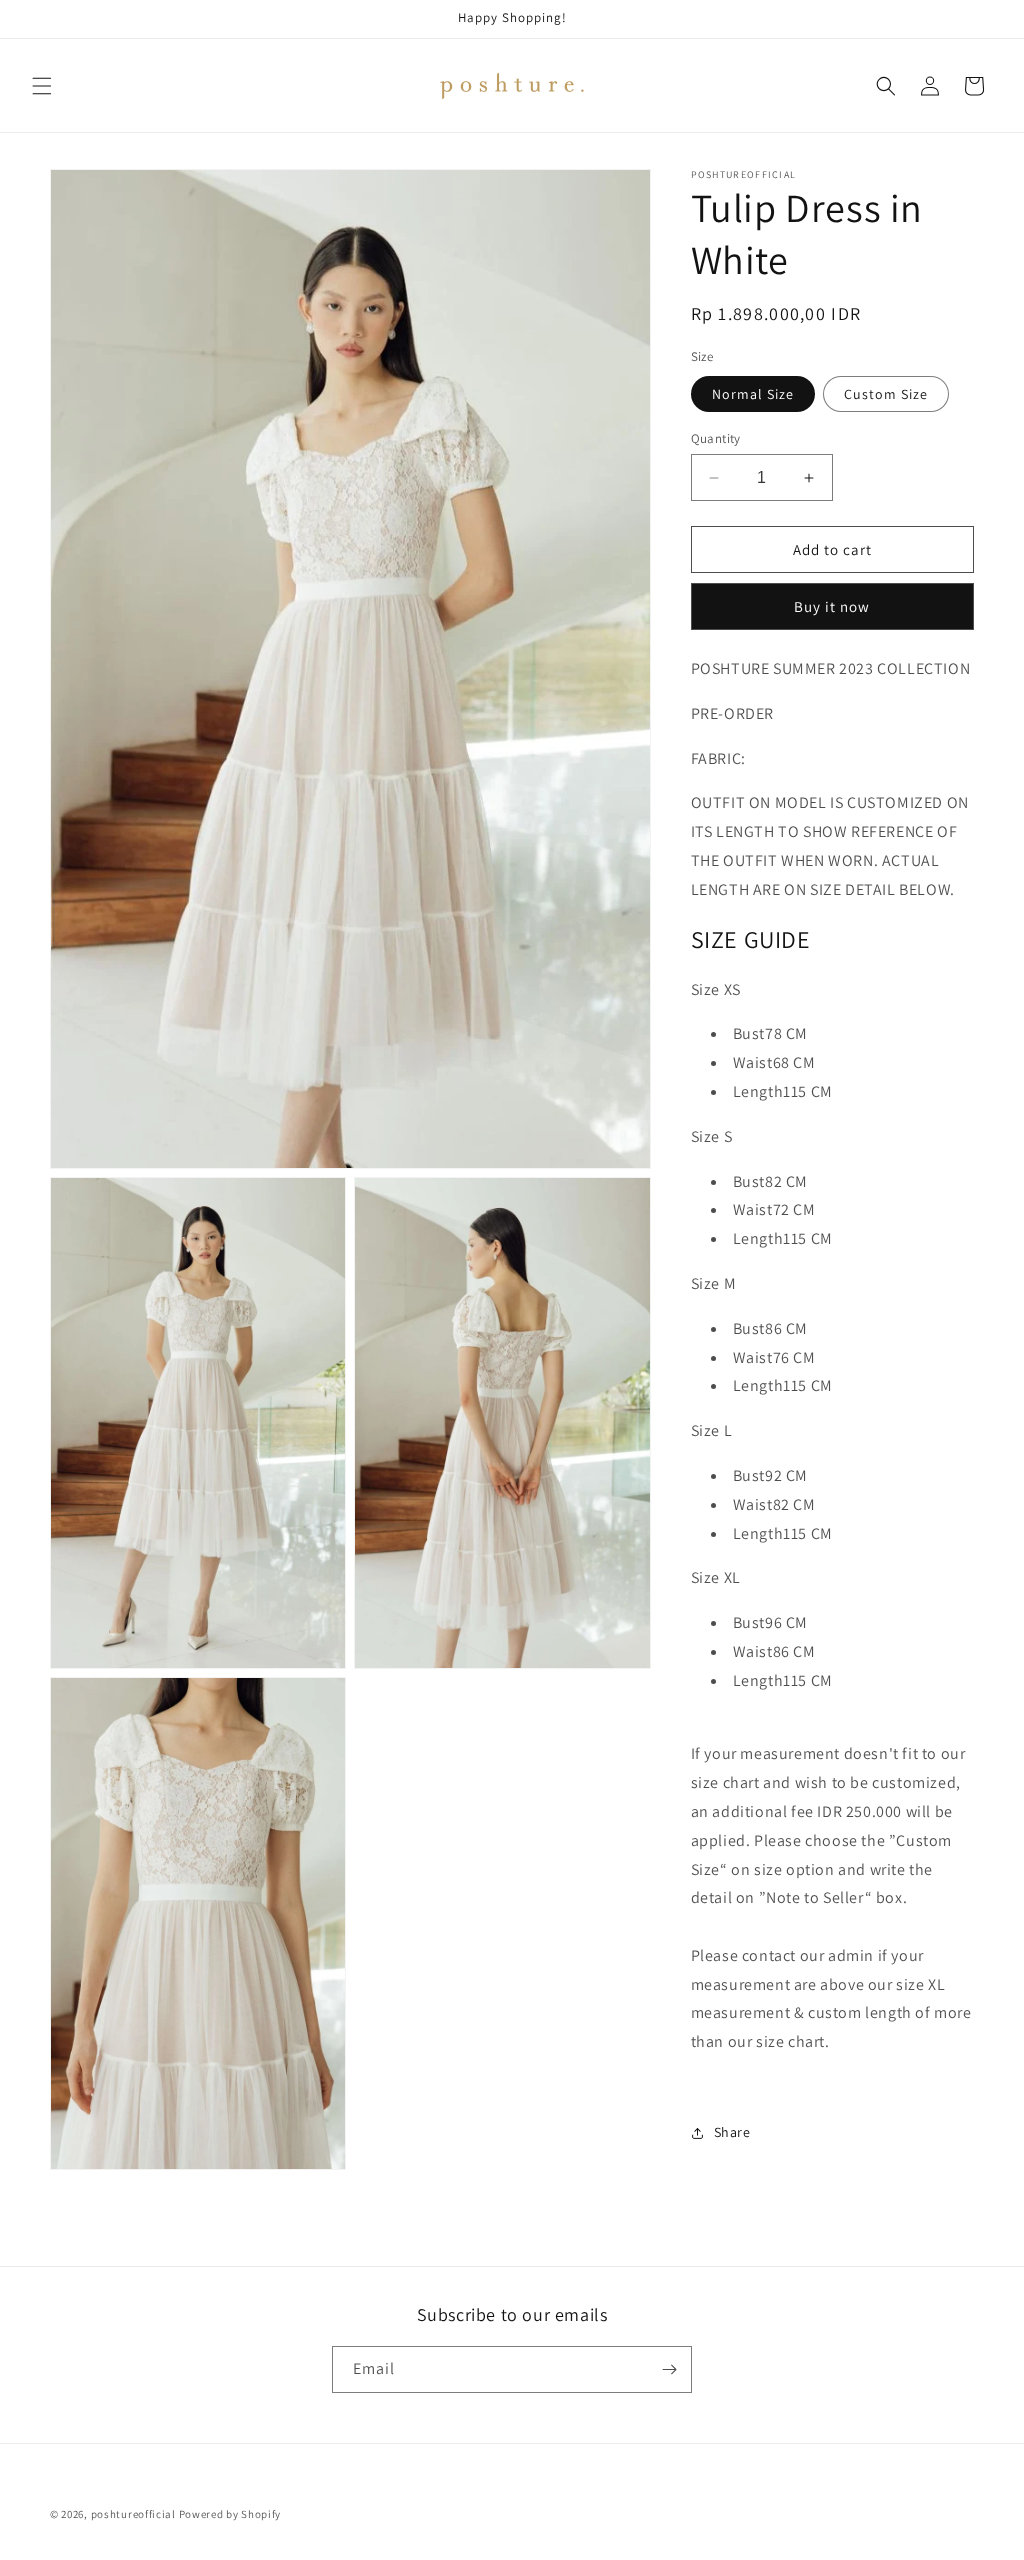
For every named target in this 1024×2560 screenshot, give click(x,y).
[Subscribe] (669, 2369)
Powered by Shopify (230, 2514)
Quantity (716, 438)
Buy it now (832, 606)
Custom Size (886, 394)
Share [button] (732, 2132)
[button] (42, 86)
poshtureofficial (133, 2514)
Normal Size (753, 394)
